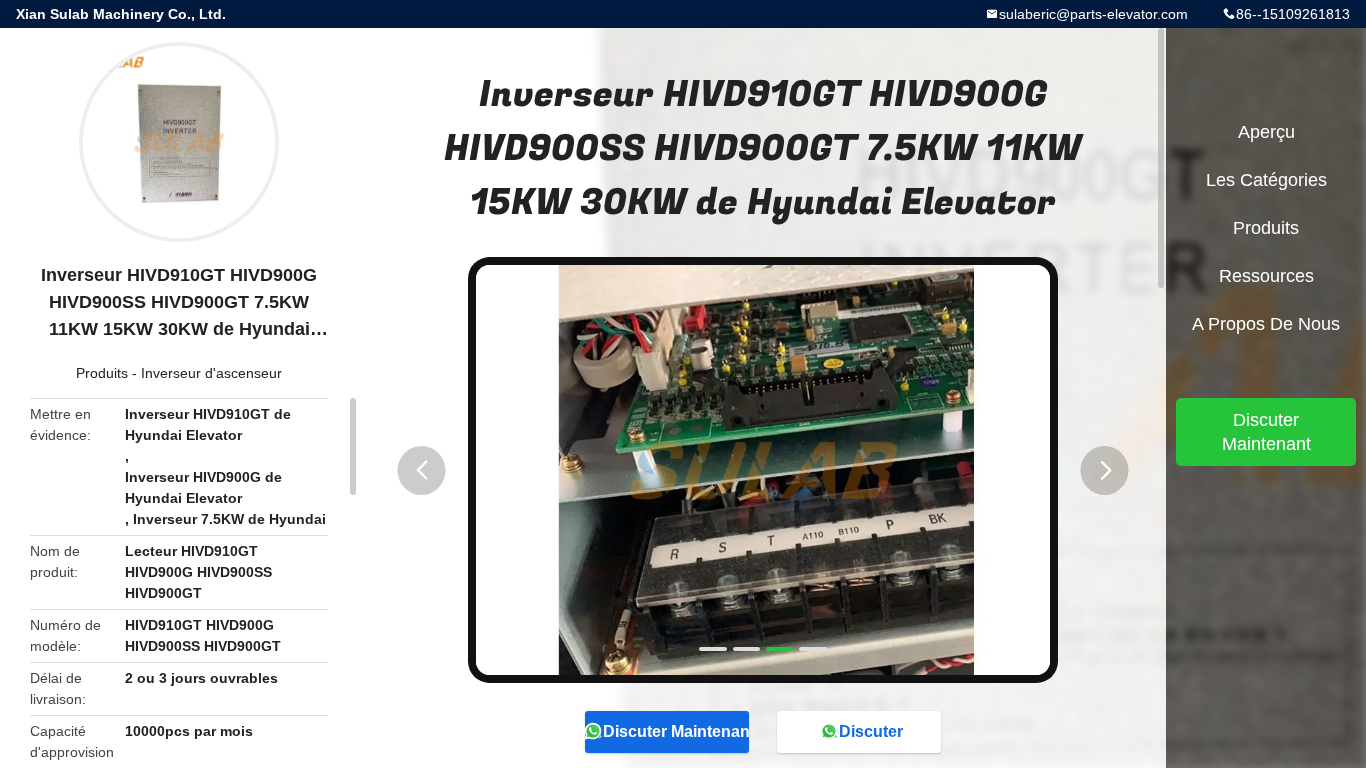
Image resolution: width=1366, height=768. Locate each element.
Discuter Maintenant (676, 731)
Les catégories (1266, 180)
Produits (102, 373)
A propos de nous (1266, 324)
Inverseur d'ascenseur (211, 373)
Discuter (871, 731)
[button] (422, 470)
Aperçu (1266, 132)
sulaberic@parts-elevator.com (1093, 14)
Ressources (1266, 276)
